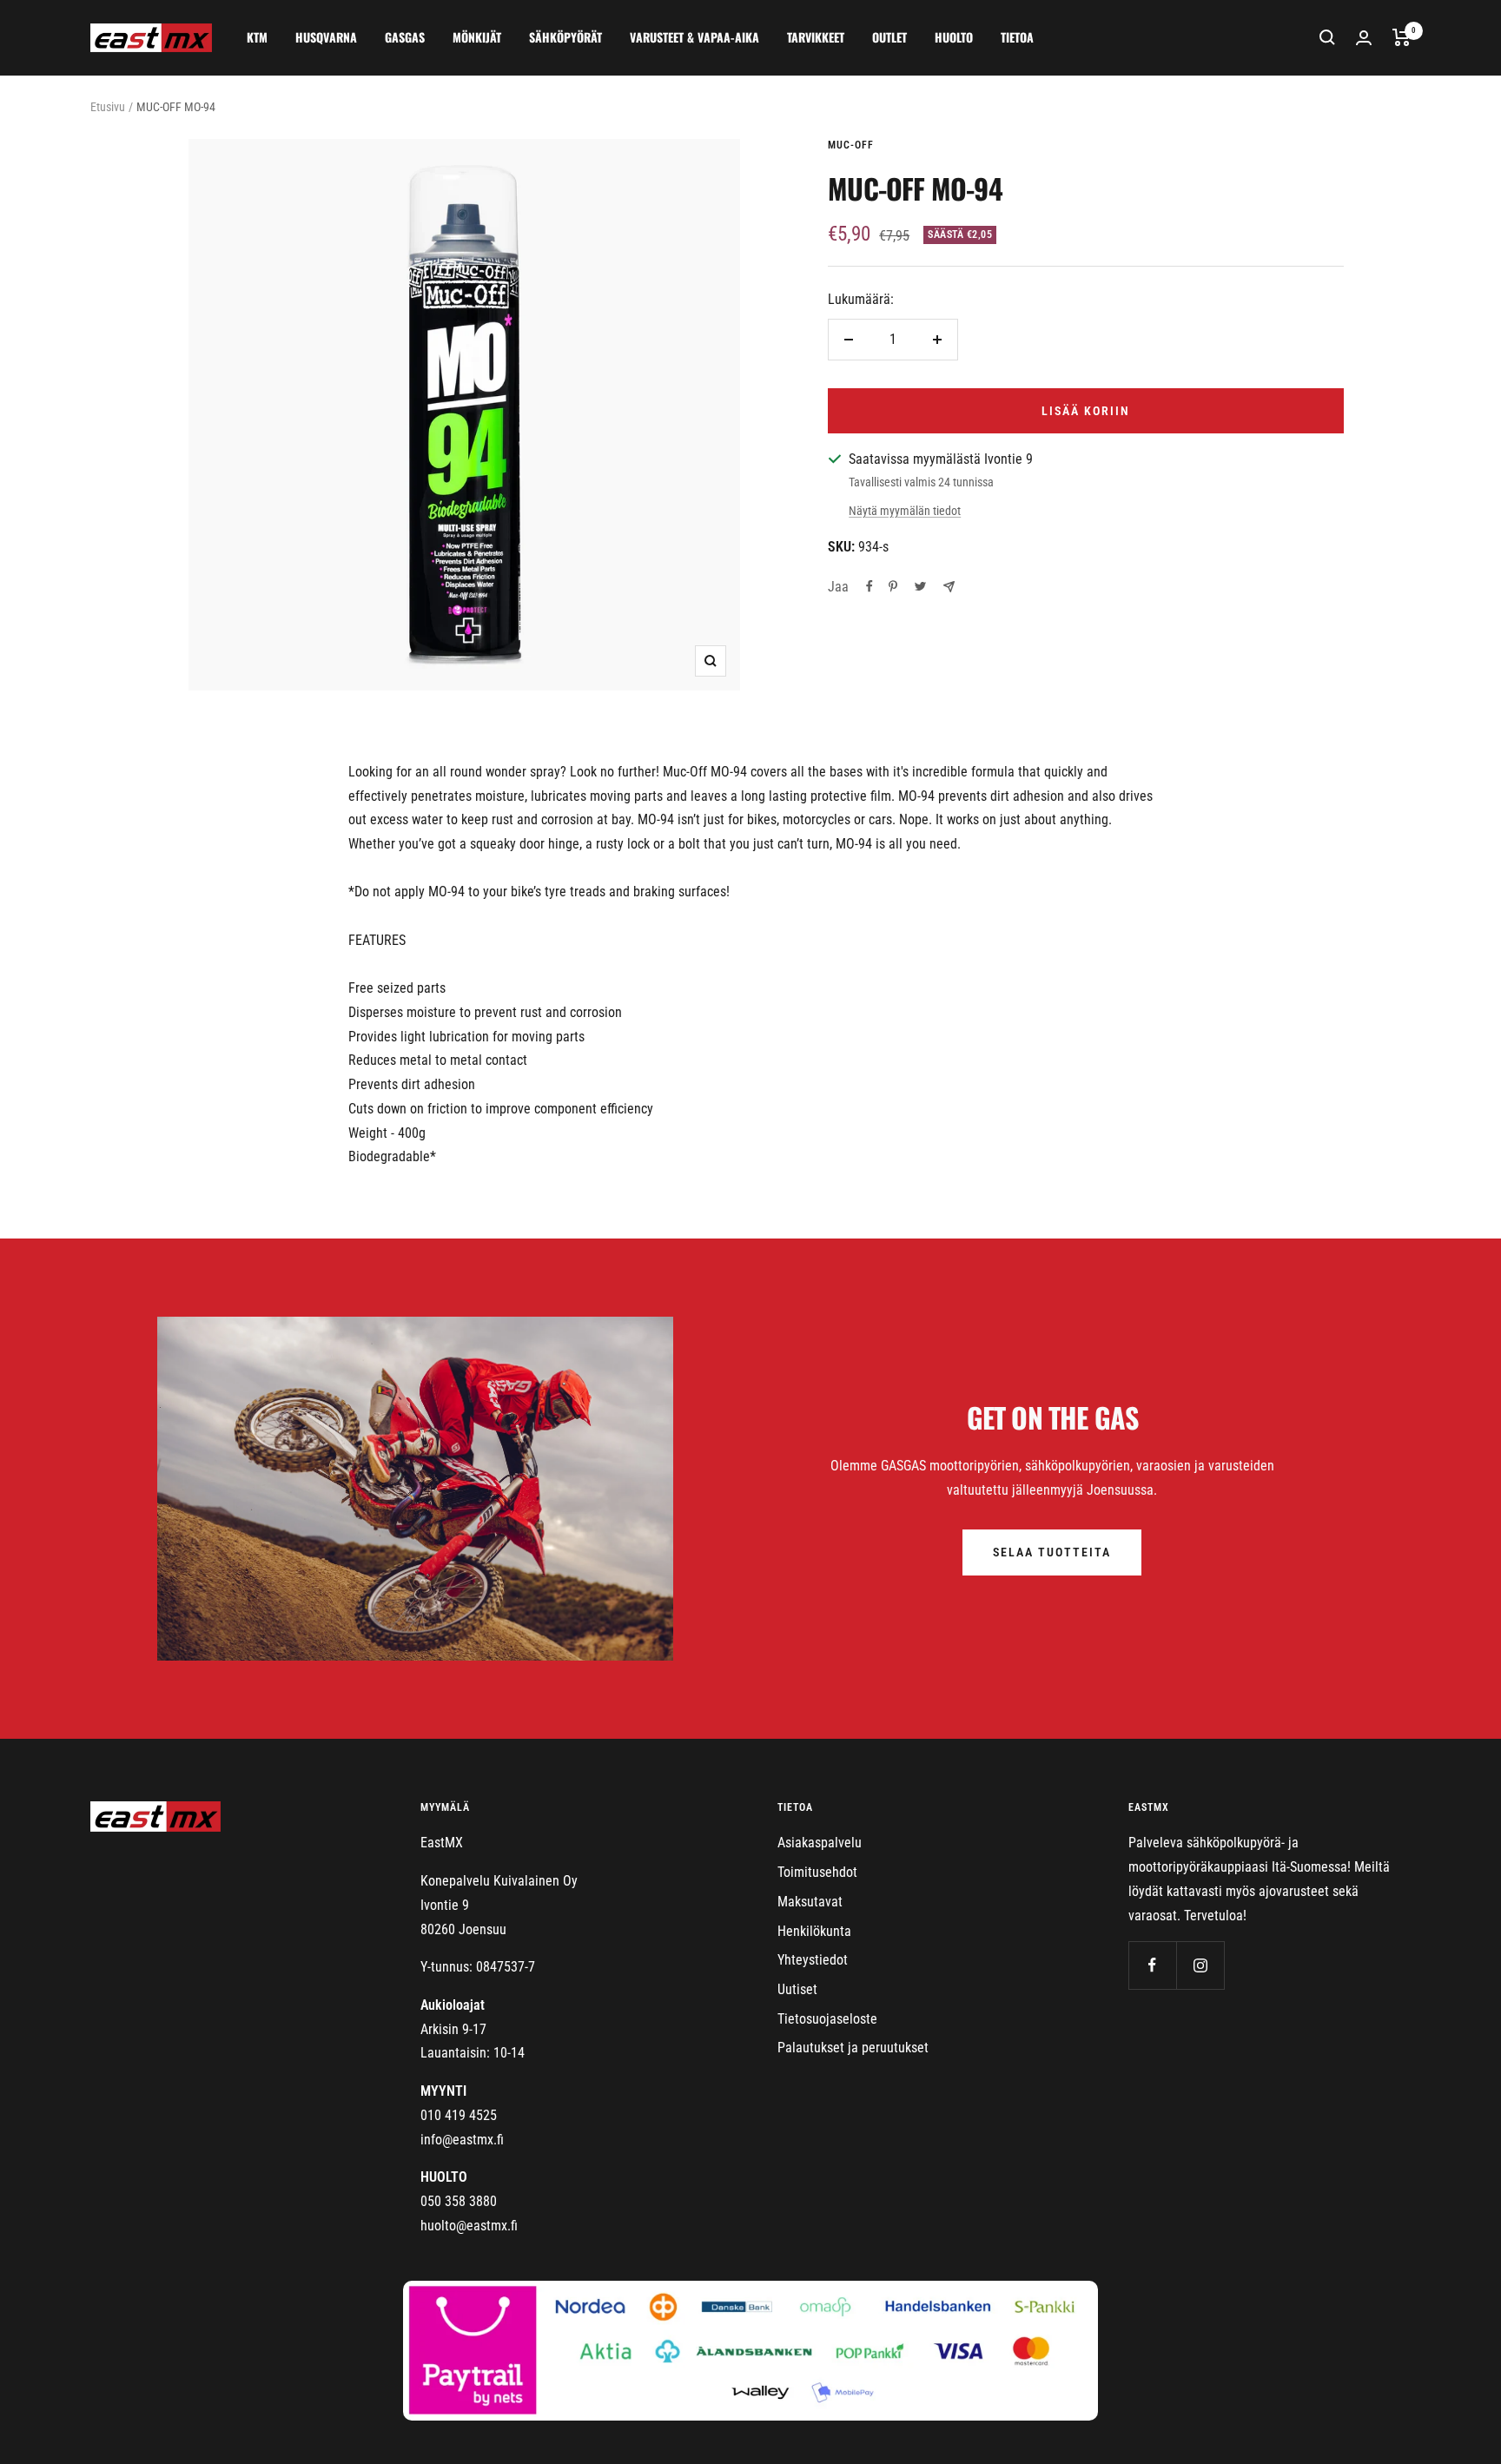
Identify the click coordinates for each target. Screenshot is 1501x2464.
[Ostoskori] (1402, 37)
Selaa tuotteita (1052, 1552)
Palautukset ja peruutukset (853, 2048)
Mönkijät (477, 37)
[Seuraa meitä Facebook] (1152, 1965)
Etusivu (108, 107)
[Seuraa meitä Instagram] (1200, 1965)
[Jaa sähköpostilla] (949, 587)
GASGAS (405, 37)
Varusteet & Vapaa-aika (694, 37)
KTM (257, 37)
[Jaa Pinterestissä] (893, 586)
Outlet (889, 37)
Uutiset (797, 1989)
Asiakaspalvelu (820, 1843)
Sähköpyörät (565, 37)
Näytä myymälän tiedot (905, 511)
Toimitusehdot (817, 1872)
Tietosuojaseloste (827, 2019)
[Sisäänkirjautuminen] (1364, 38)
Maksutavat (810, 1902)
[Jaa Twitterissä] (920, 586)
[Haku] (1327, 37)
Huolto (954, 37)
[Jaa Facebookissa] (870, 586)
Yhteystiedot (813, 1960)
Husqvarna (326, 37)
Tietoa (1017, 37)
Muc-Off (851, 145)
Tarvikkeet (816, 37)
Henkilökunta (814, 1931)
